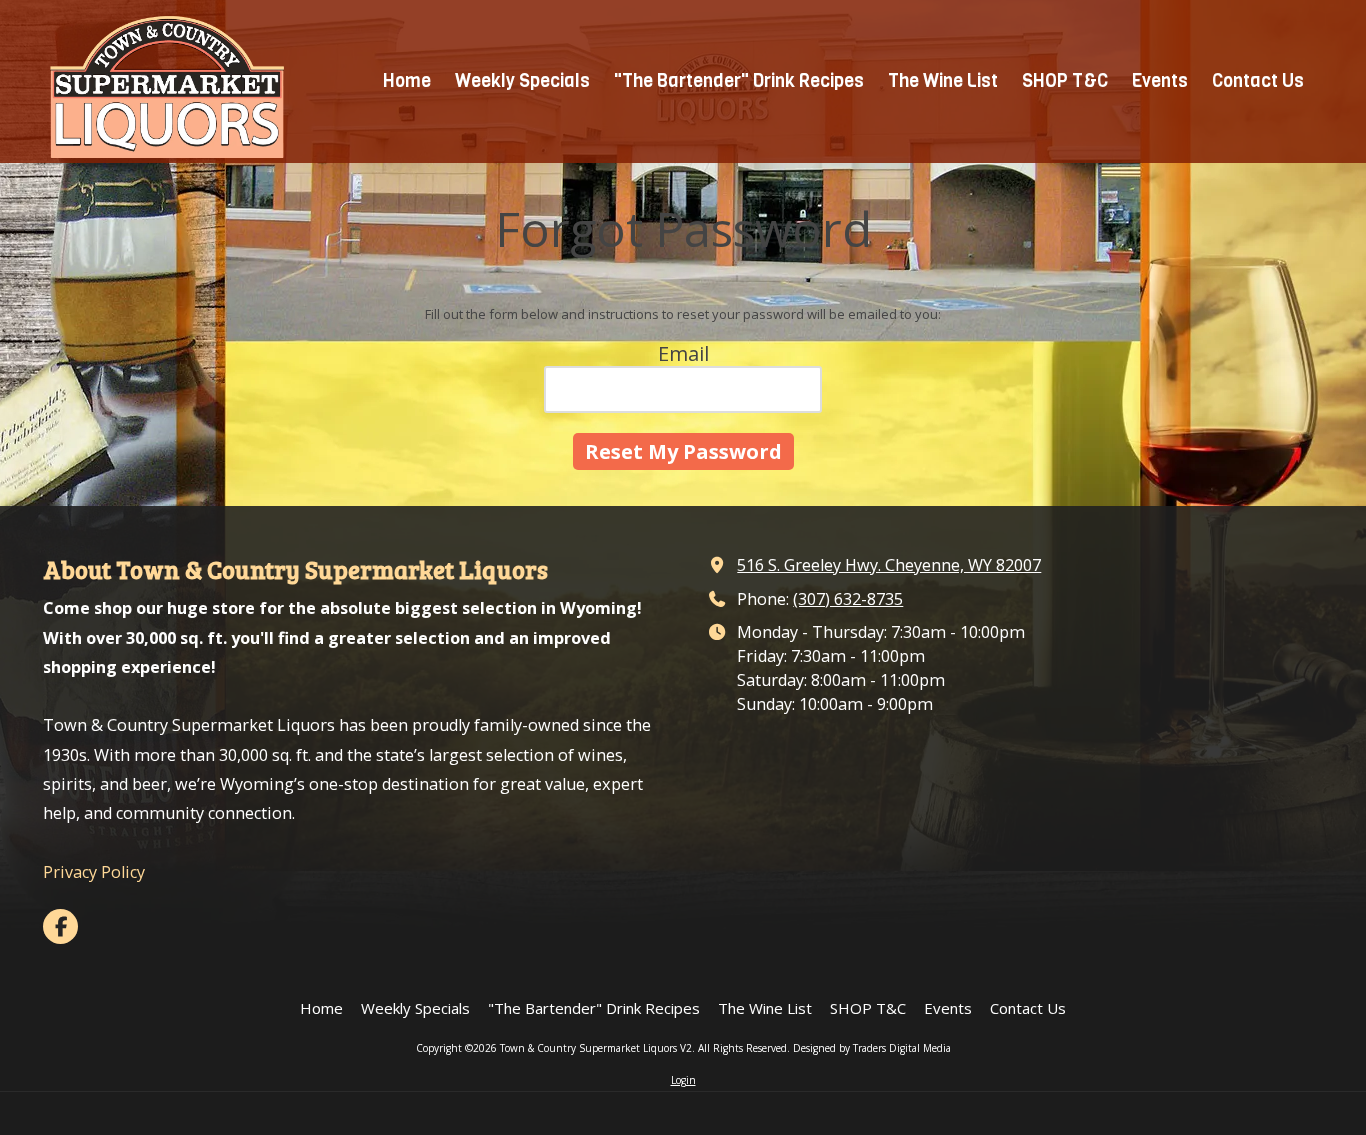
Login (683, 1080)
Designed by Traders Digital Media (872, 1048)
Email (683, 353)
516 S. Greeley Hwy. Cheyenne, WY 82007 (889, 565)
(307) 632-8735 (848, 599)
